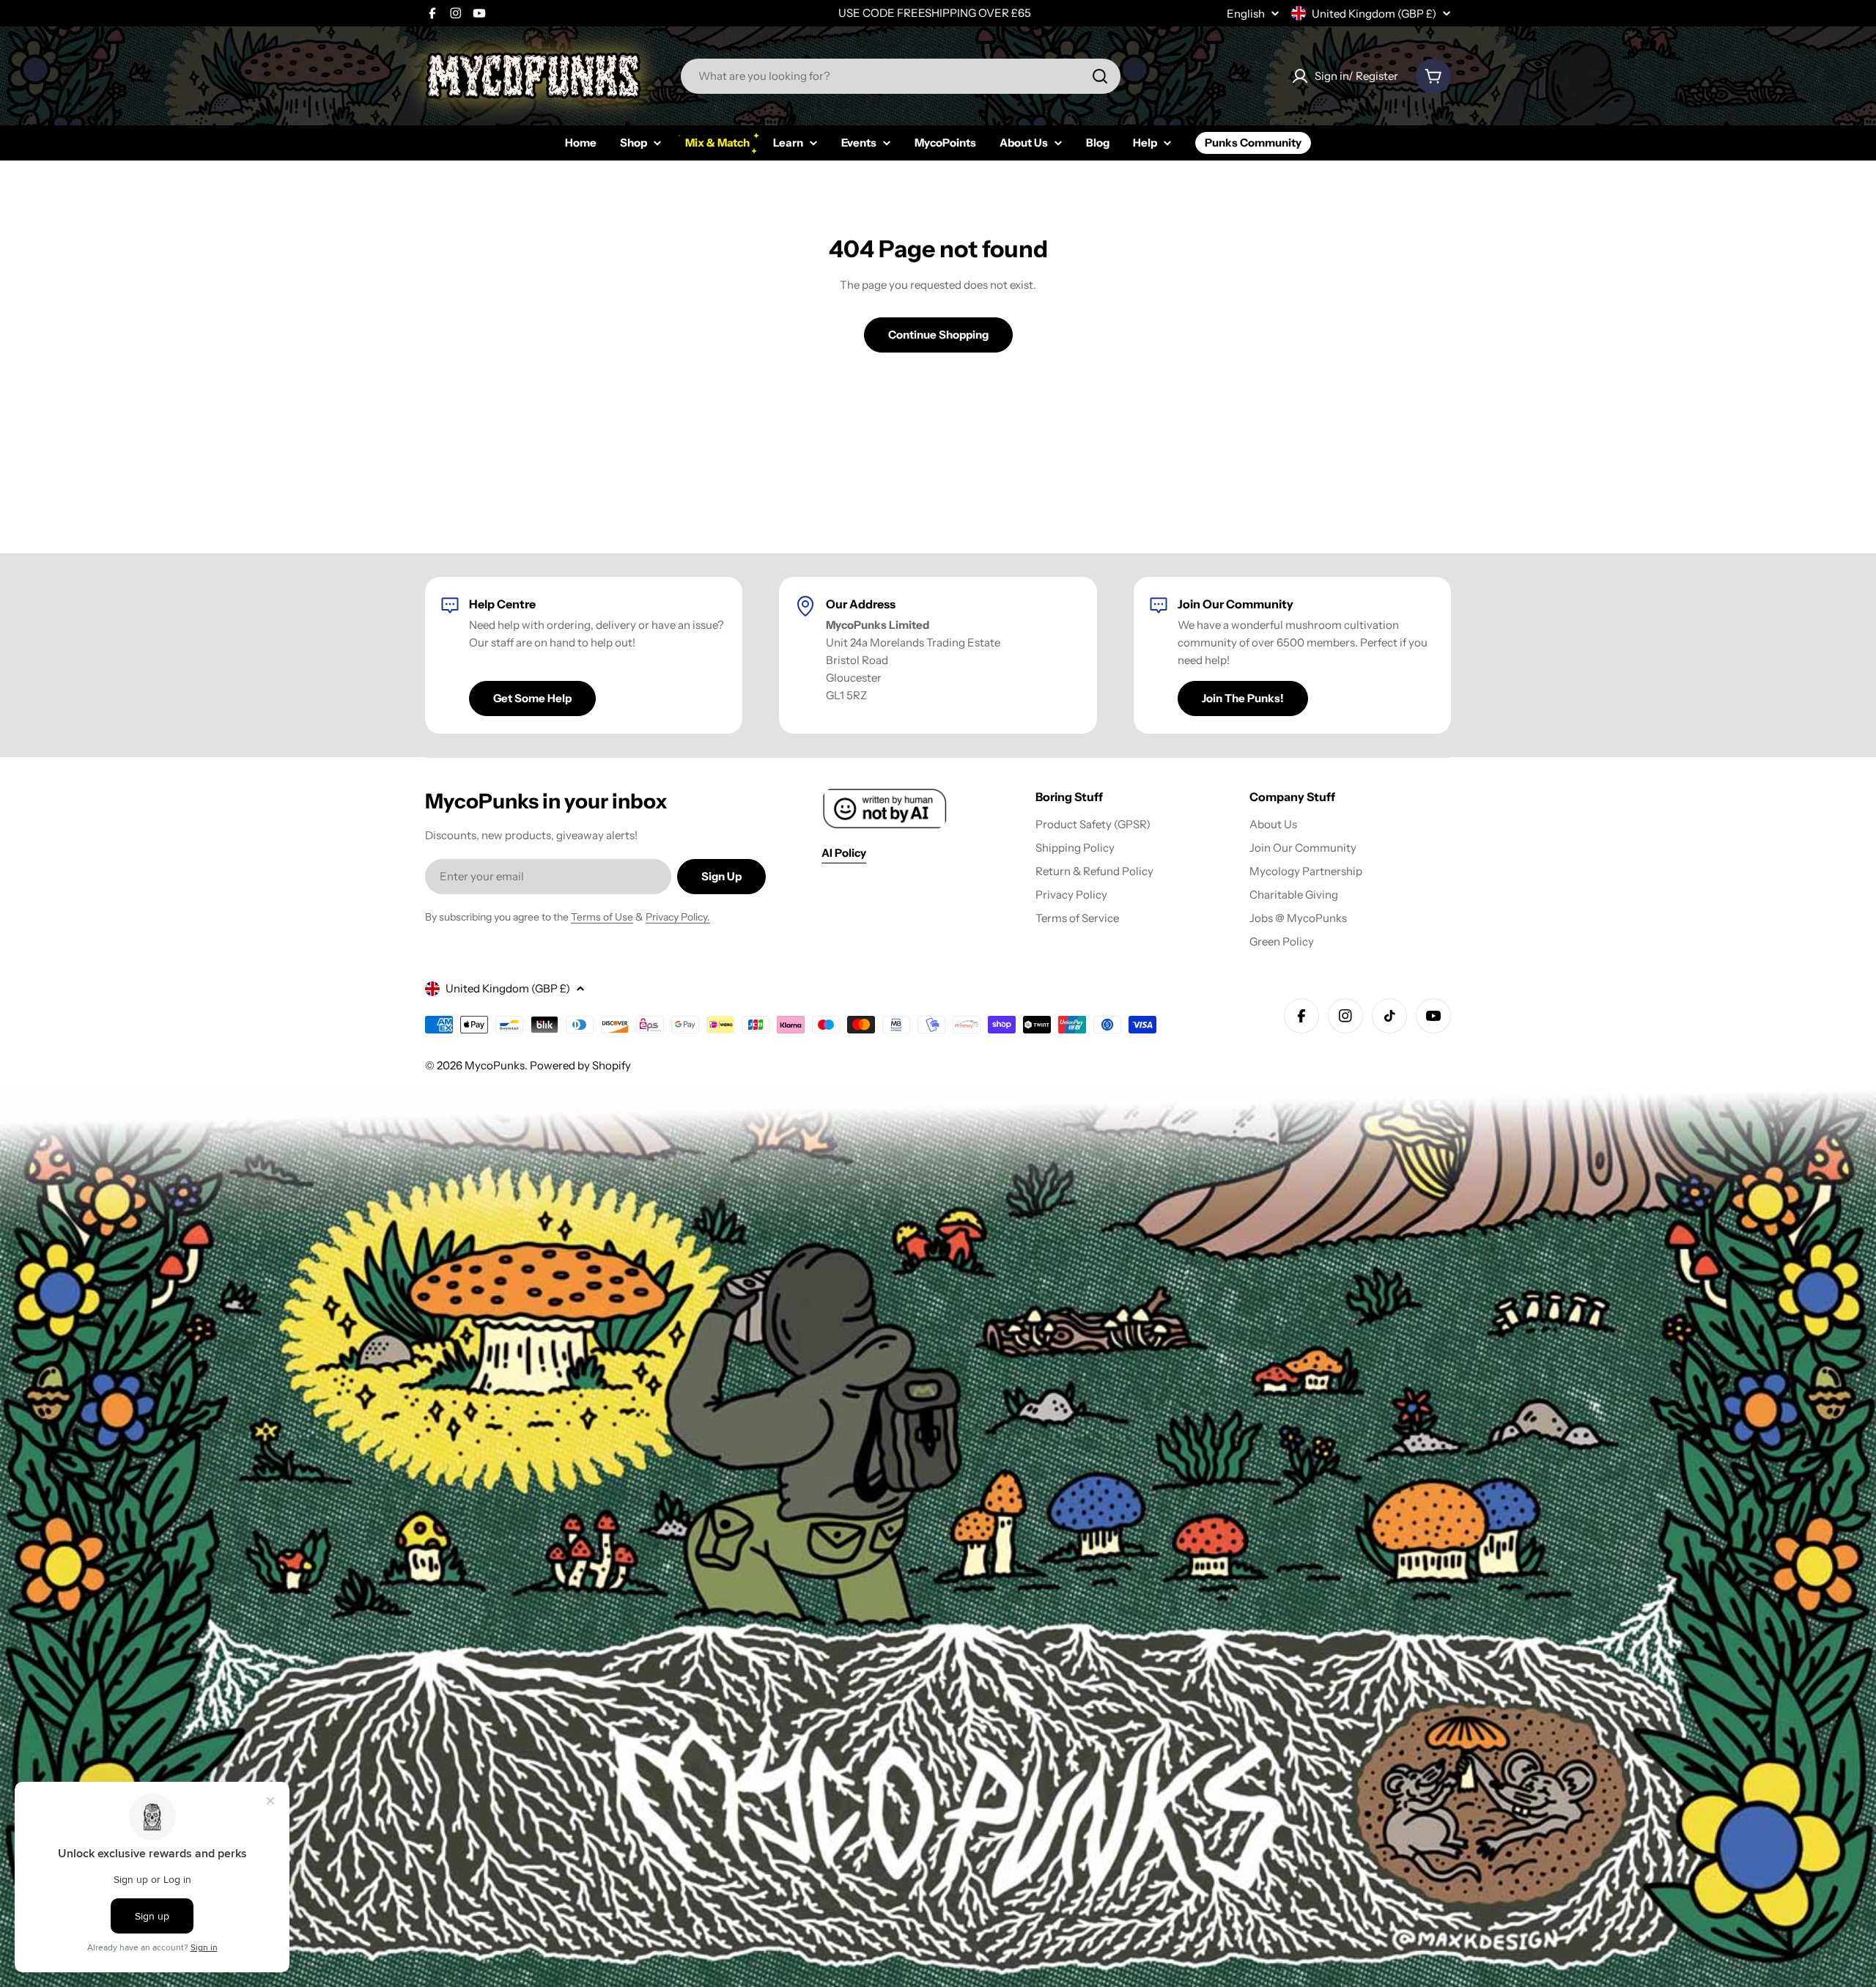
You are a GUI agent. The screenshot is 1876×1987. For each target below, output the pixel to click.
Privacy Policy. (678, 917)
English (1246, 14)
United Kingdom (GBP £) (1374, 14)
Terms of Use (602, 917)
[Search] (1100, 76)
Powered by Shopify (580, 1065)
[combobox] (901, 76)
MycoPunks (495, 1065)
